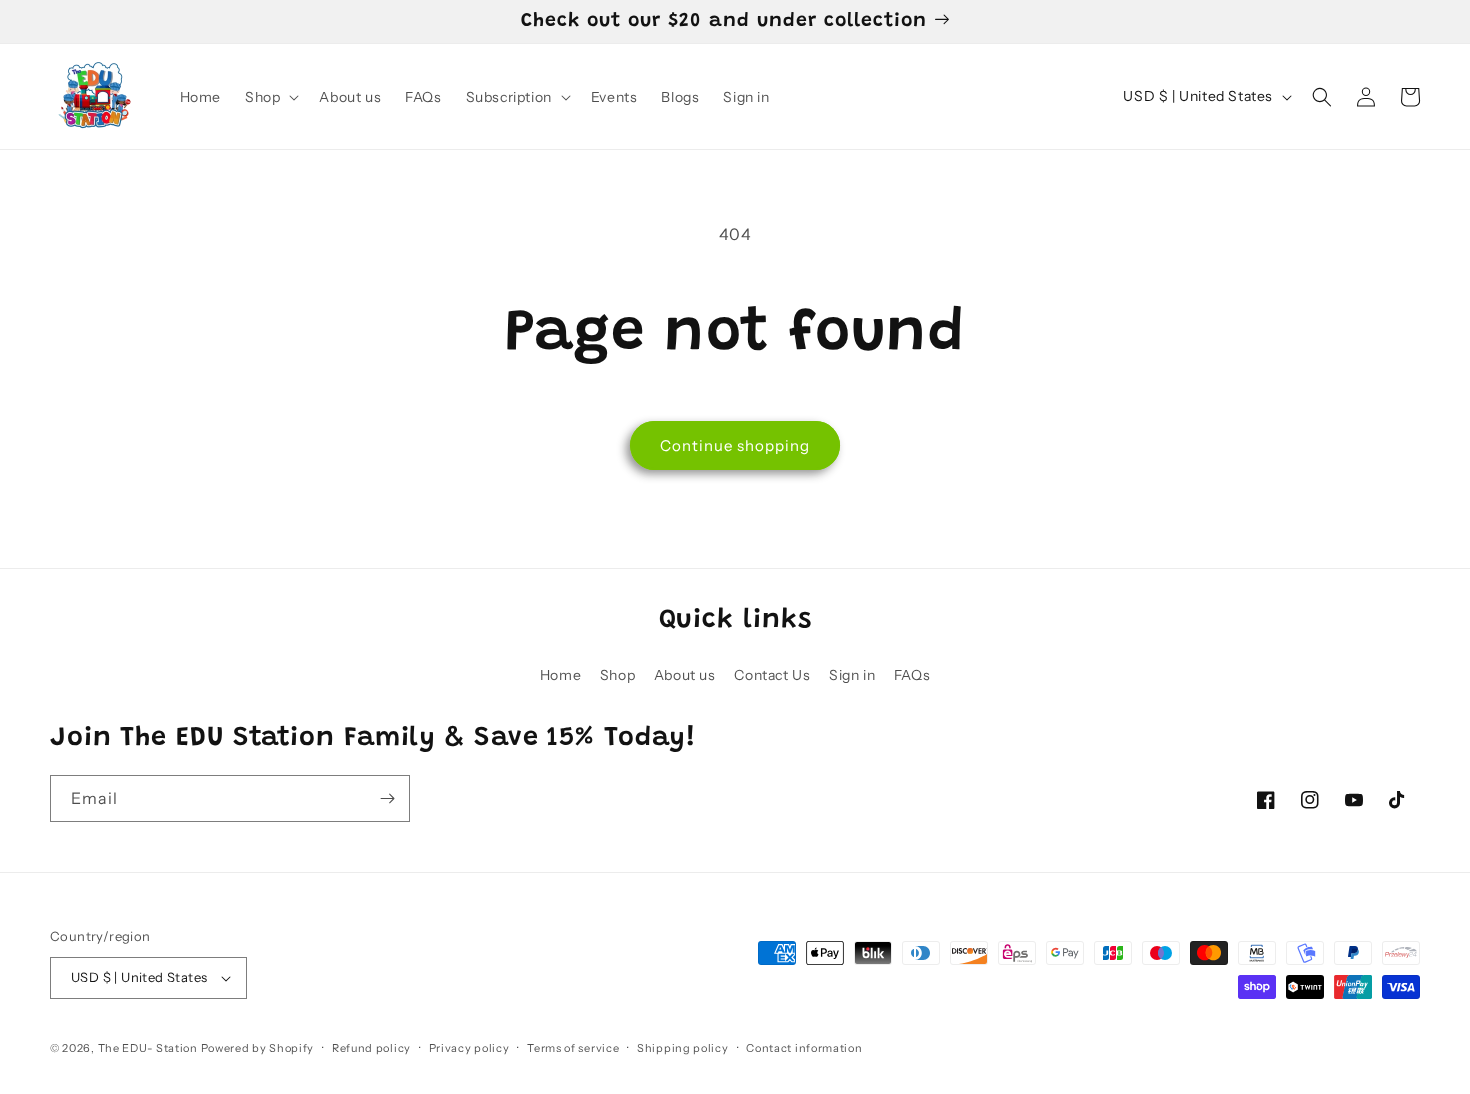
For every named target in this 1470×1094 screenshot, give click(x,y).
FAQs (912, 675)
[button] (270, 97)
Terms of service (573, 1048)
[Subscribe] (387, 798)
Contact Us (772, 675)
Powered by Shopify (258, 1048)
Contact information (804, 1048)
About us (685, 675)
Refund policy (371, 1048)
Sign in (852, 675)
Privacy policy (469, 1048)
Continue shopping (735, 445)
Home (560, 675)
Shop (617, 675)
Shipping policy (683, 1048)
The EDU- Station (148, 1048)
